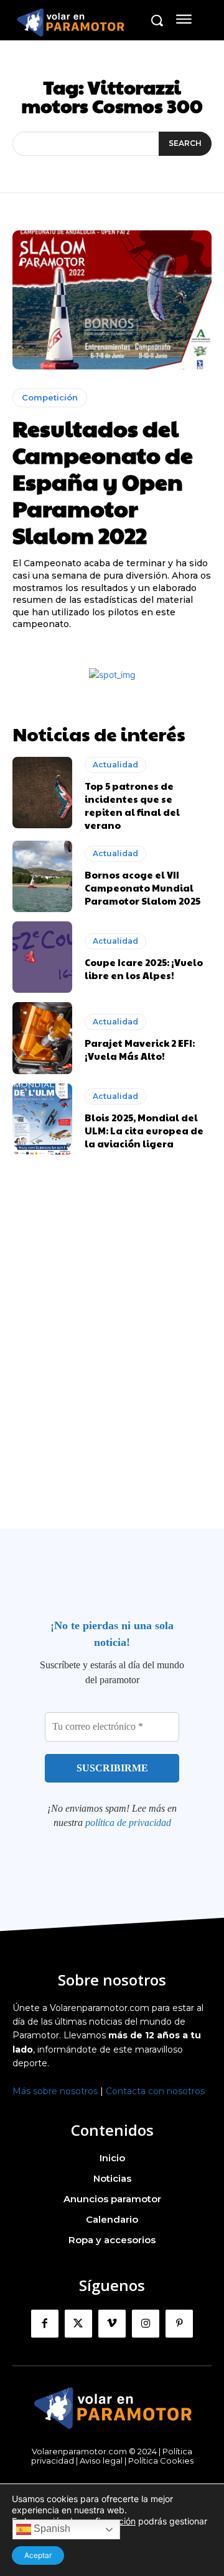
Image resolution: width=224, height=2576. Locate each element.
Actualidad (115, 765)
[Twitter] (78, 2323)
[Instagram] (146, 2323)
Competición (50, 397)
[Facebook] (45, 2323)
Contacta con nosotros (155, 2091)
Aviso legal (101, 2461)
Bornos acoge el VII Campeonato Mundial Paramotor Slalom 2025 (142, 888)
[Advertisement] (112, 1366)
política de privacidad (128, 1823)
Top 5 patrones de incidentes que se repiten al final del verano (132, 805)
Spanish (51, 2529)
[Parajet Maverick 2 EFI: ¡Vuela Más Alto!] (42, 1038)
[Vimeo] (112, 2323)
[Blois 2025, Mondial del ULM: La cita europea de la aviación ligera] (42, 1119)
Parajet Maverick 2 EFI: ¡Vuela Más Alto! (140, 1049)
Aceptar (38, 2555)
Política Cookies (161, 2461)
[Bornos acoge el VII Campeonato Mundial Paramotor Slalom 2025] (42, 876)
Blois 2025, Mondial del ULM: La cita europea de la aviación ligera (144, 1130)
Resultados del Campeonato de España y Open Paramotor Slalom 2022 (103, 481)
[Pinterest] (179, 2323)
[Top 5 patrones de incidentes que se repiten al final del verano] (42, 793)
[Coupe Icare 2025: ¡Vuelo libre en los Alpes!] (42, 957)
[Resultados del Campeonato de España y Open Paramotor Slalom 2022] (112, 300)
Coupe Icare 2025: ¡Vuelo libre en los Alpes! (144, 969)
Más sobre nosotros (55, 2091)
